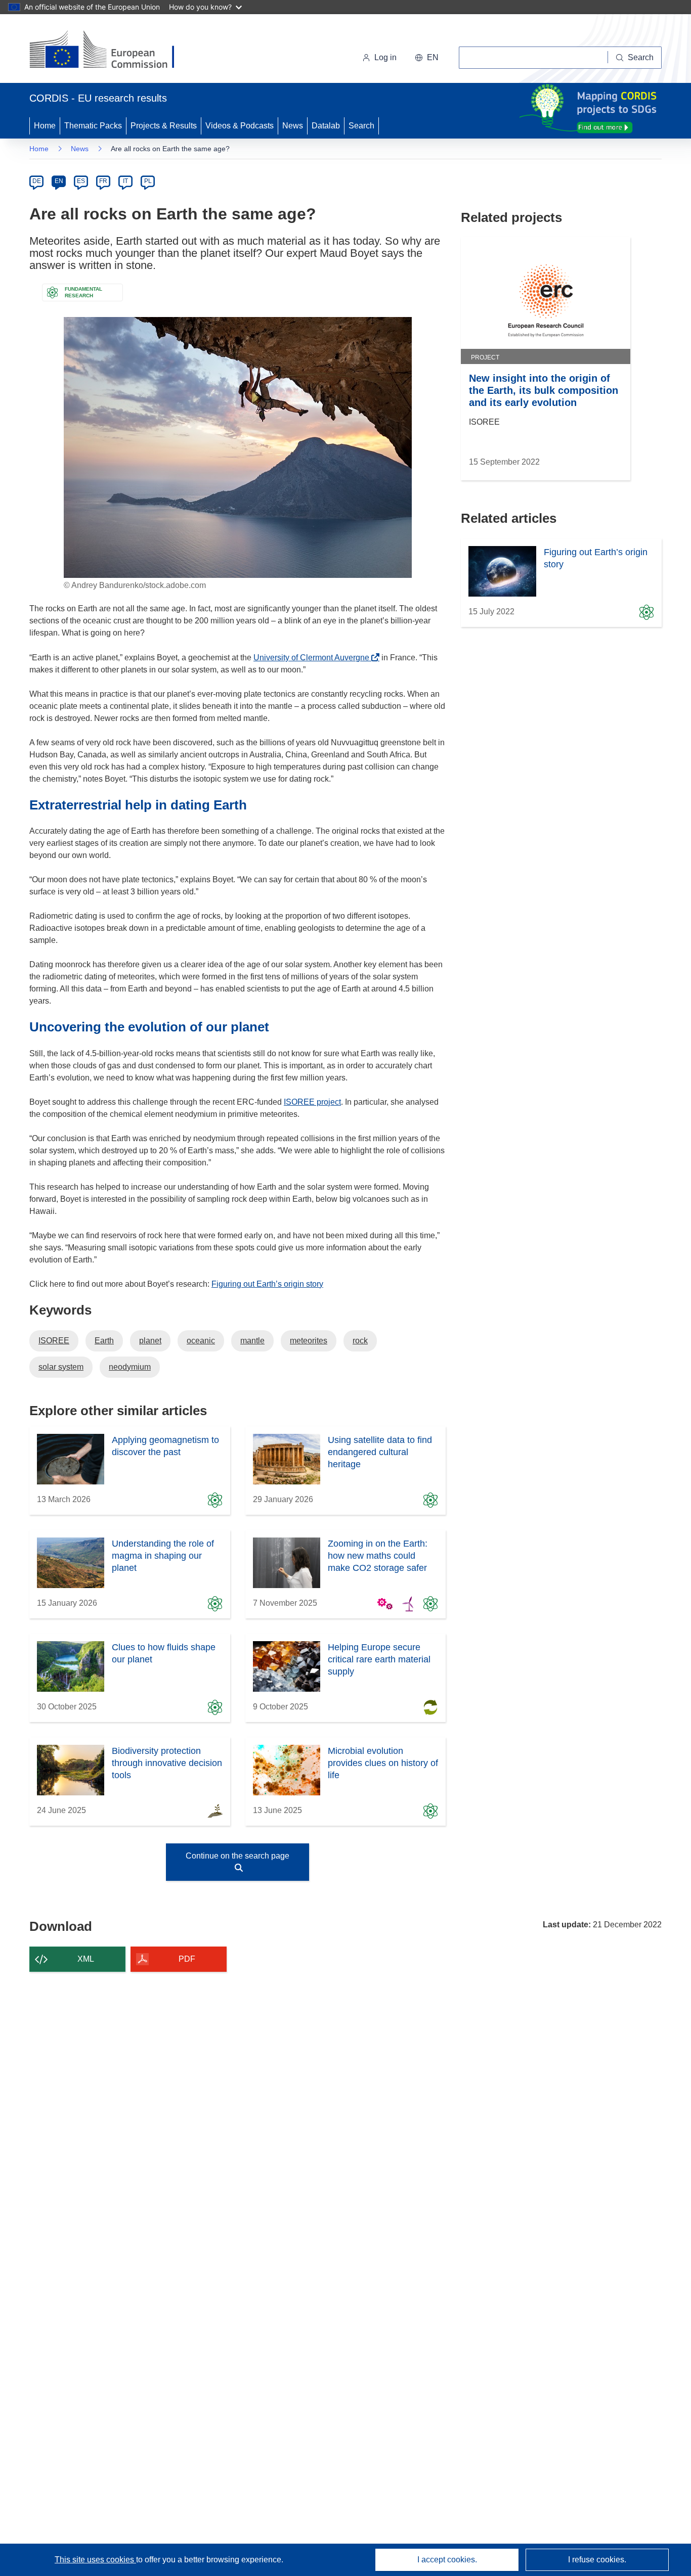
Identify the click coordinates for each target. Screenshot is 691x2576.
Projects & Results (164, 126)
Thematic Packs (93, 126)
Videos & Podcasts (240, 126)
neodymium (130, 1367)
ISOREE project (312, 1102)
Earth (104, 1341)
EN (59, 181)
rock (360, 1341)
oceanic (201, 1341)
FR (103, 181)
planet (150, 1341)
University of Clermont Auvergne (314, 658)
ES (81, 181)
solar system (61, 1367)
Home (45, 126)
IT (125, 181)
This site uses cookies (95, 2560)
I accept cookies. (447, 2560)
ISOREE (54, 1341)
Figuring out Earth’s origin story (267, 1284)
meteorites (309, 1341)
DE (37, 181)
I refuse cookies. (597, 2560)
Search (361, 126)
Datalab (326, 126)
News (293, 126)
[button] (427, 58)
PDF (187, 1959)
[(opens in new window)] (111, 51)
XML (86, 1959)
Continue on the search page (237, 1856)
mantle (252, 1341)
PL (148, 181)
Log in (385, 57)
